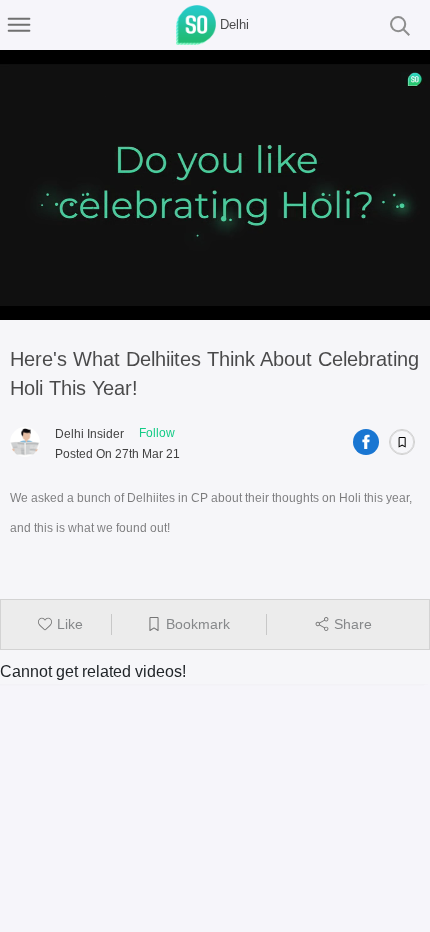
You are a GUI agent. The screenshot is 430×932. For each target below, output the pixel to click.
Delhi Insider (89, 434)
